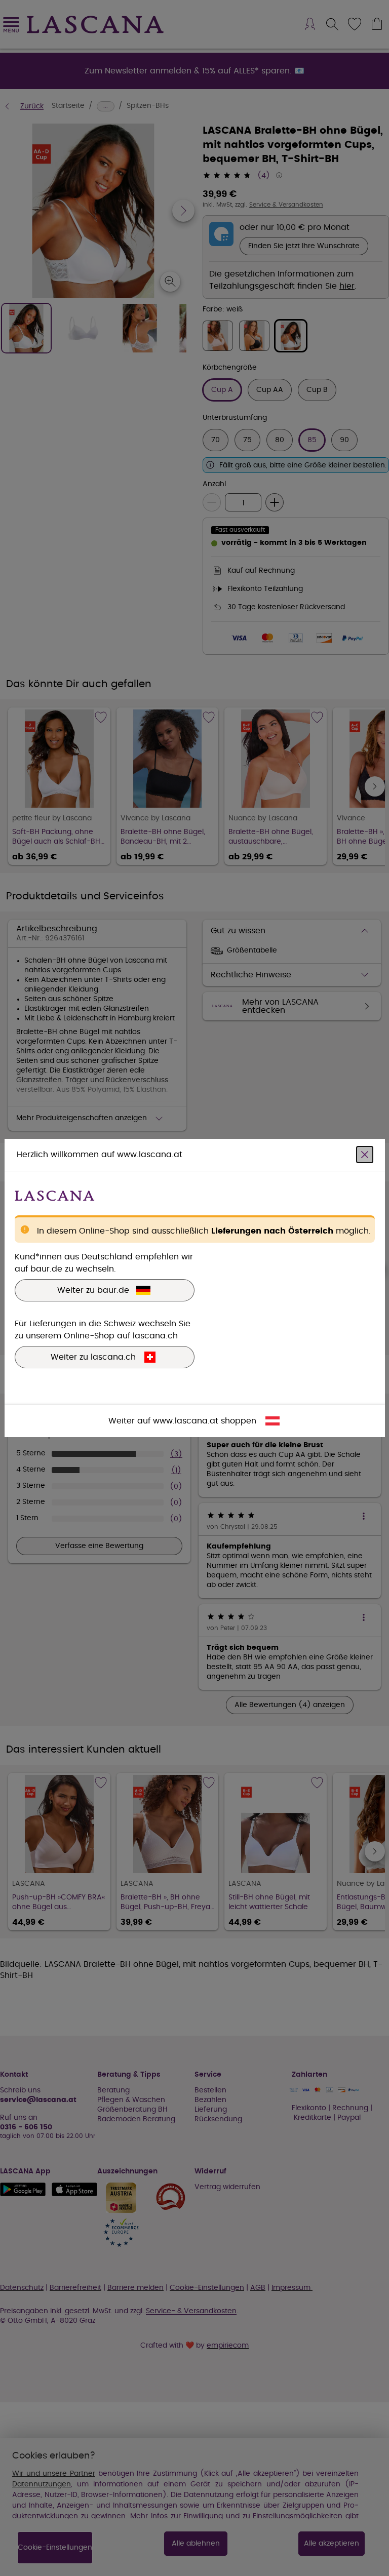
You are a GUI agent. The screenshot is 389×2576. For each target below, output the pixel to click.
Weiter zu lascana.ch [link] (93, 1357)
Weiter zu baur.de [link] (93, 1290)
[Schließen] (365, 1155)
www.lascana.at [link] (186, 1421)
